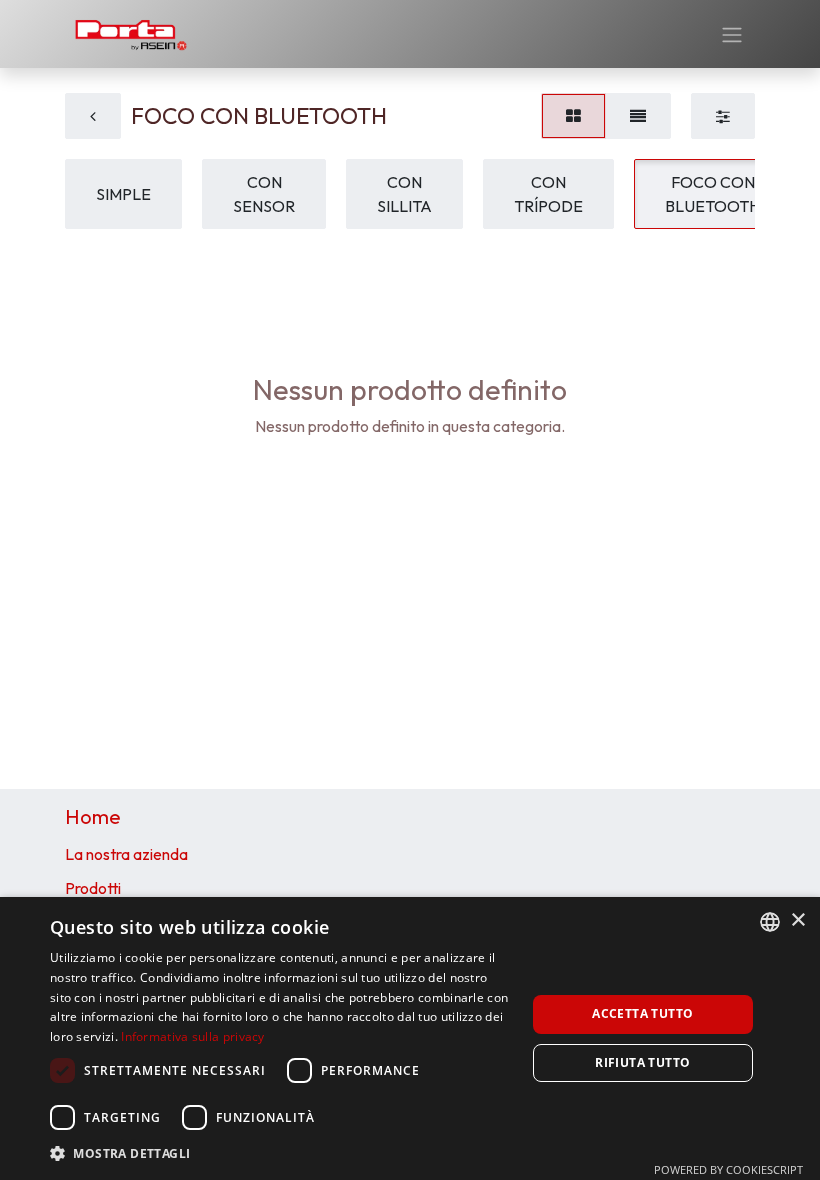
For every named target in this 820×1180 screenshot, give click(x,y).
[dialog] (410, 1038)
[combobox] (770, 922)
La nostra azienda (126, 854)
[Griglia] (573, 116)
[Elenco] (638, 116)
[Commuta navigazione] (732, 34)
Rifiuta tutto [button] (642, 1062)
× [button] (797, 920)
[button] (281, 1153)
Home (93, 816)
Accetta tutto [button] (642, 1013)
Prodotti (93, 888)
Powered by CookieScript (728, 1169)
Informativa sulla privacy (193, 1036)
